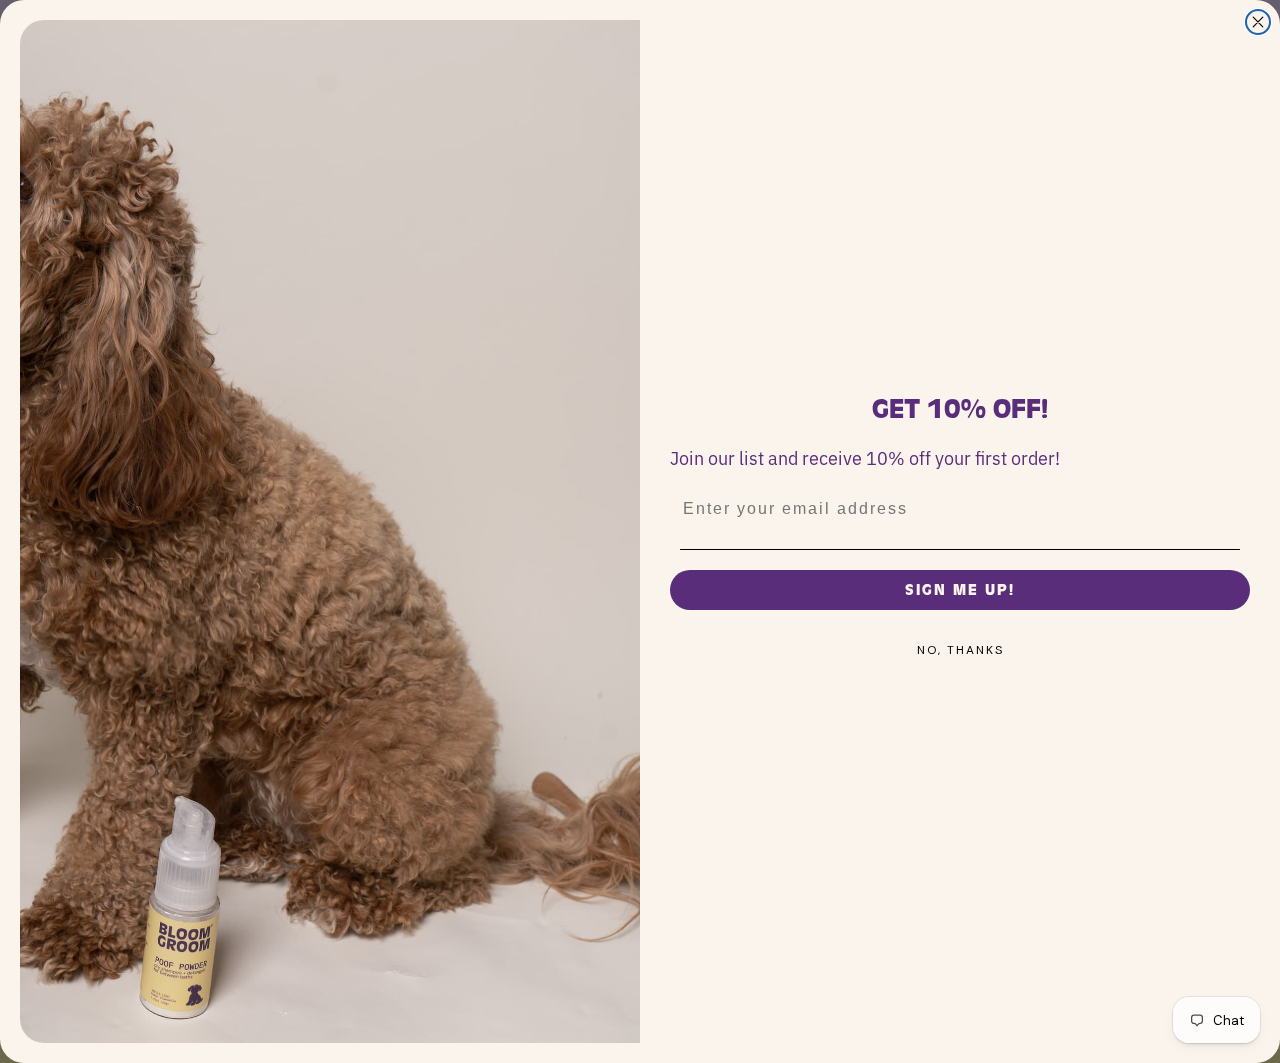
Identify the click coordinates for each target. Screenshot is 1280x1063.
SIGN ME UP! (960, 590)
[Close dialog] (1258, 22)
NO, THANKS (960, 650)
